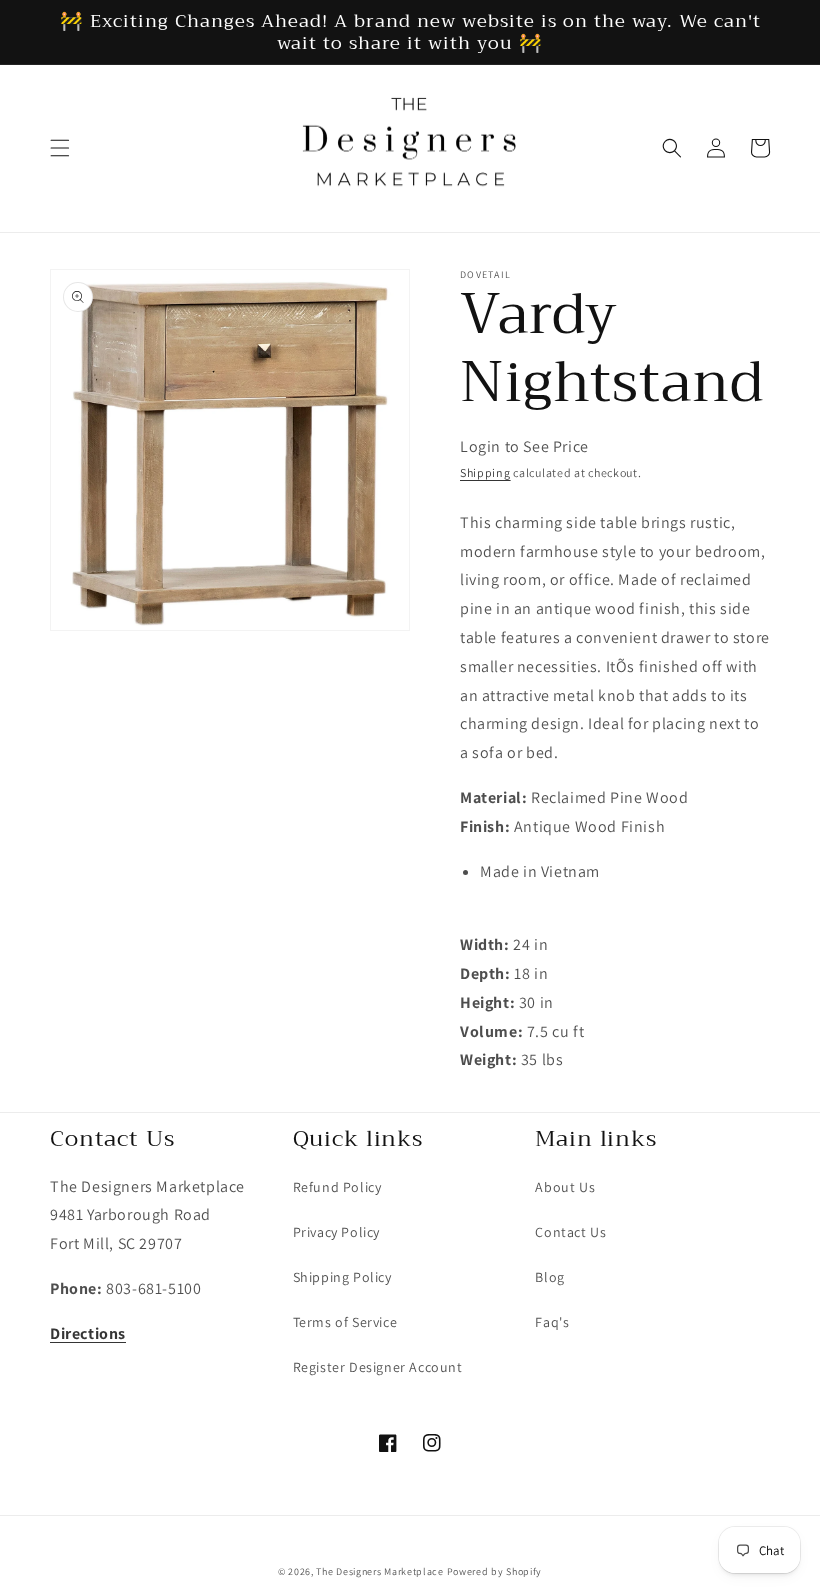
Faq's (552, 1322)
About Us (565, 1187)
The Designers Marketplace (380, 1571)
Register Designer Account (378, 1367)
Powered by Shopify (495, 1571)
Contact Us (570, 1232)
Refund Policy (337, 1187)
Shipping (485, 472)
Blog (549, 1277)
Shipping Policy (342, 1277)
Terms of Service (345, 1322)
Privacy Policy (336, 1232)
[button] (60, 148)
